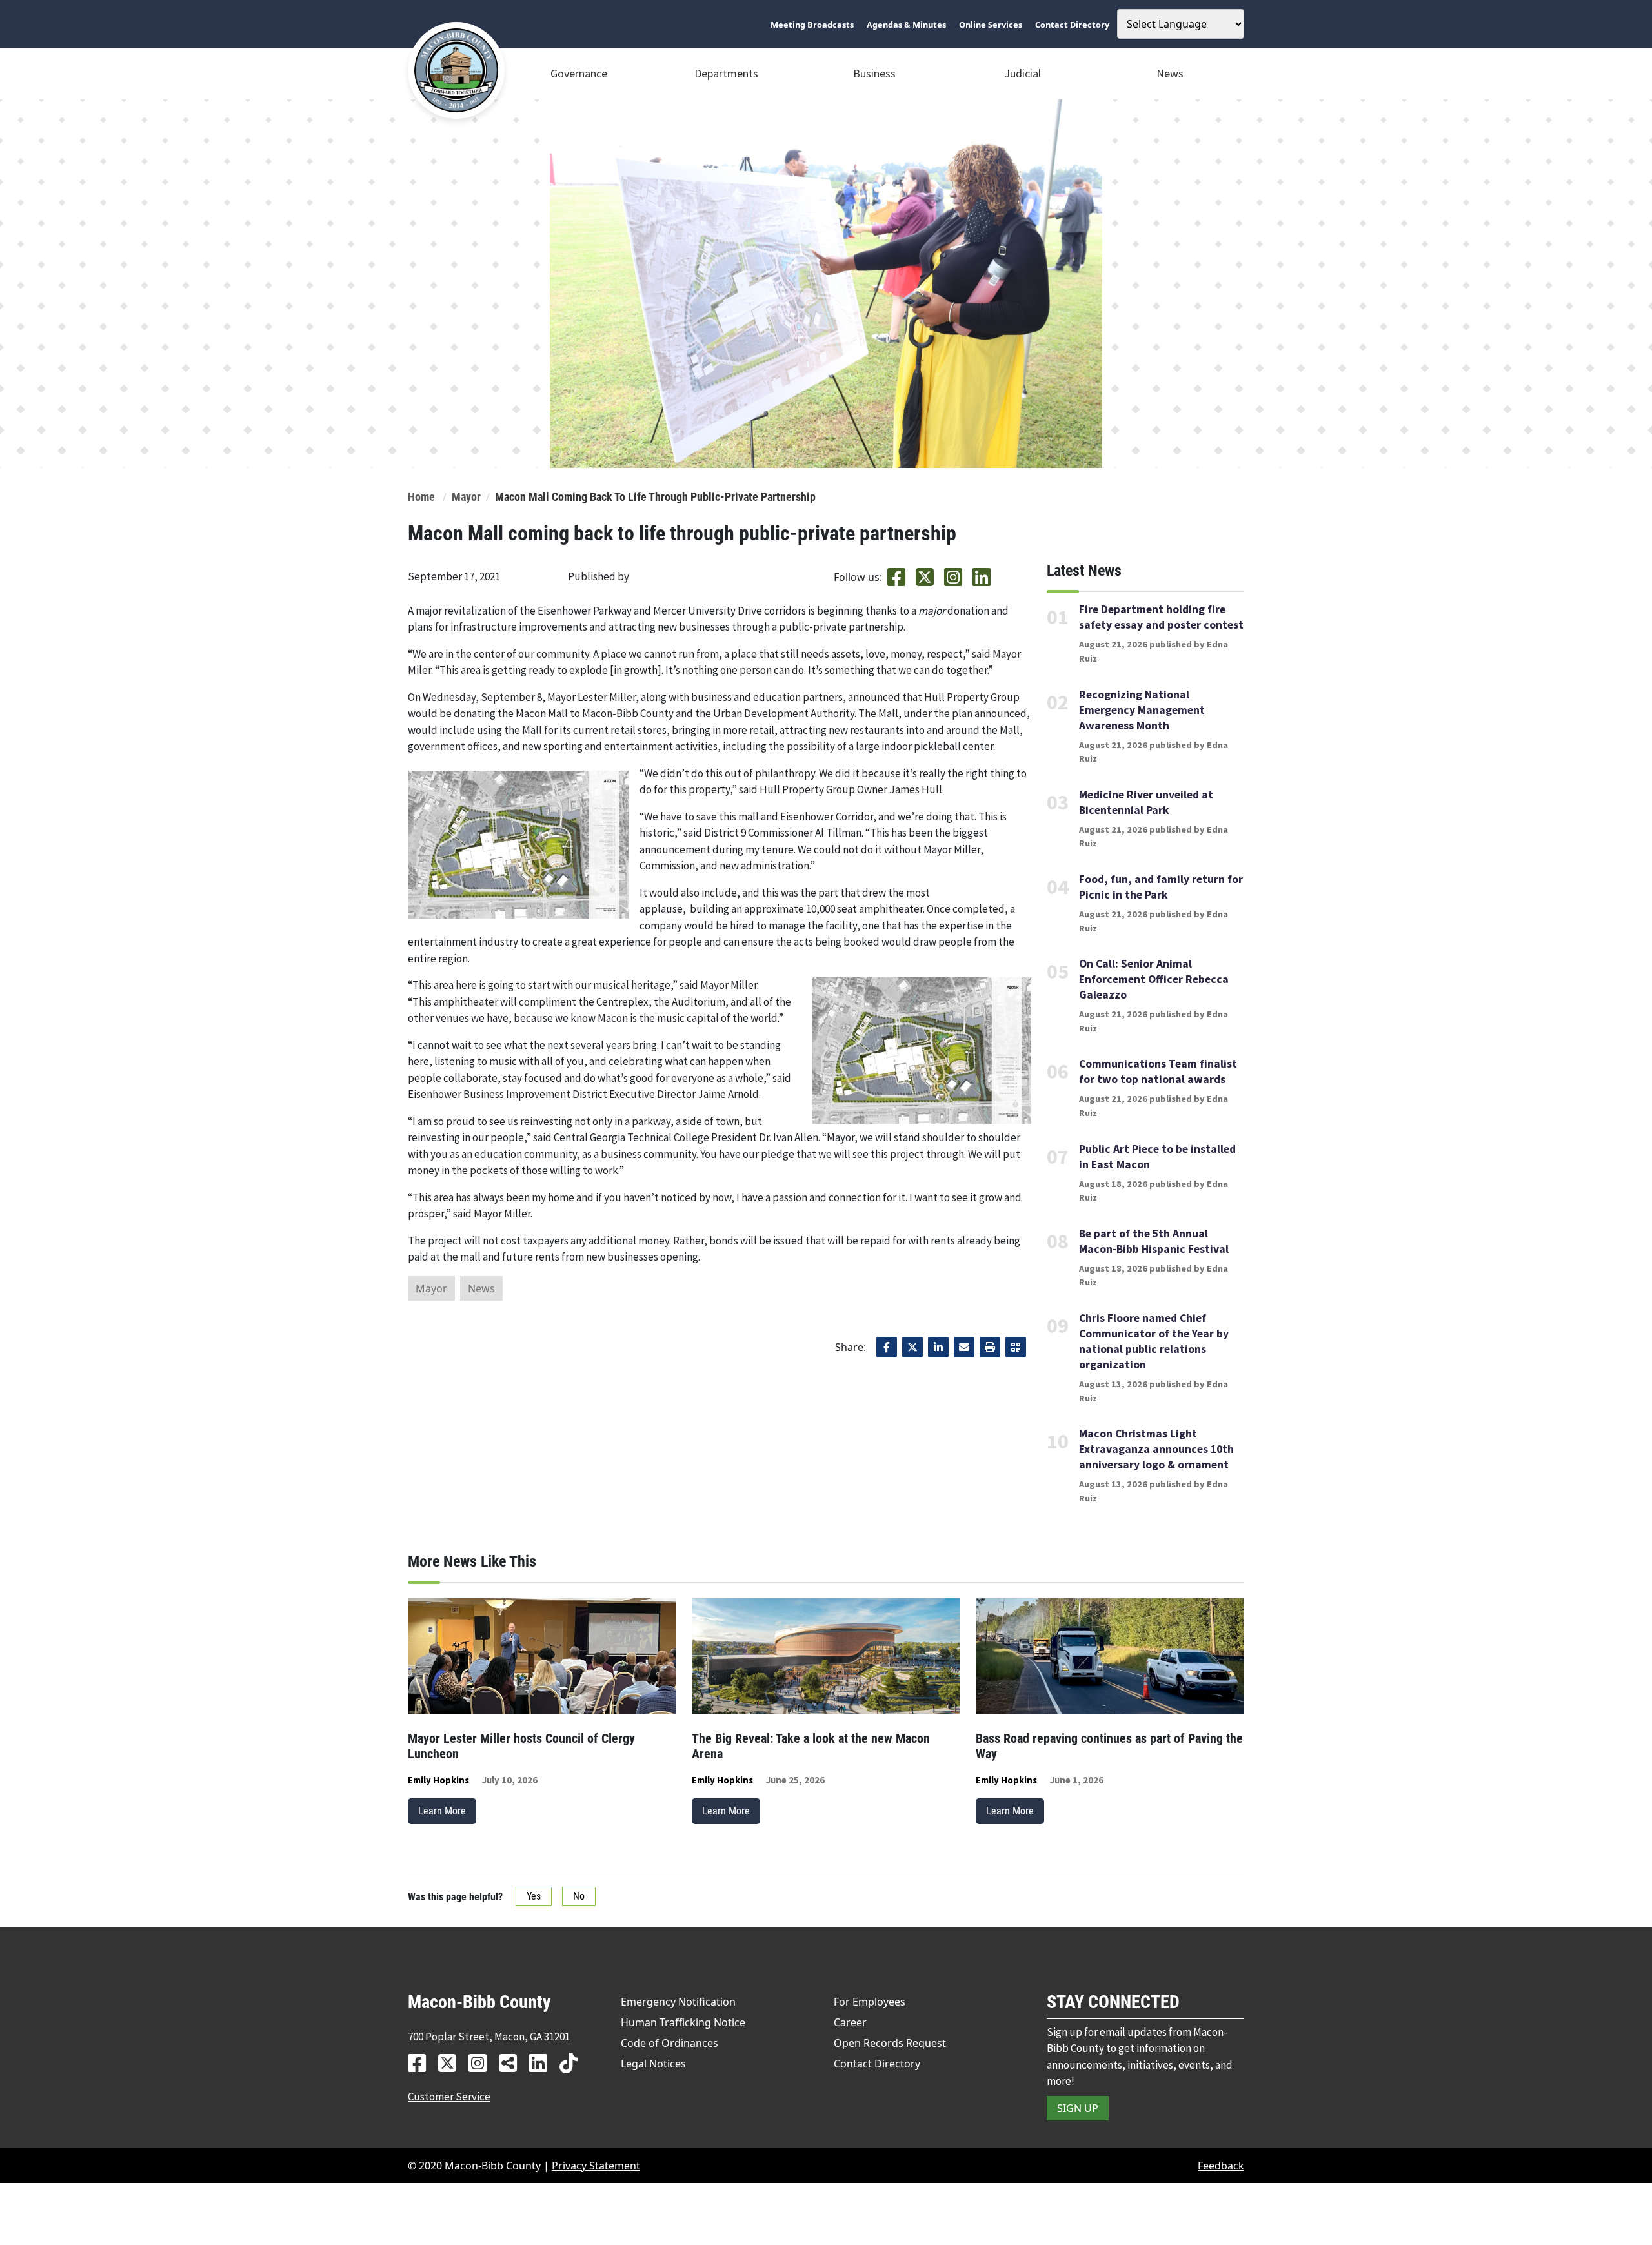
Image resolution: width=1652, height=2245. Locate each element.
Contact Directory (877, 2064)
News (1170, 73)
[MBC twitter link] (452, 2063)
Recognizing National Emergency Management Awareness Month (1142, 710)
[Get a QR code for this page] (1016, 1347)
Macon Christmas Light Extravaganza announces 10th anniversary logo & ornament (1156, 1449)
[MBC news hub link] (513, 2063)
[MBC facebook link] (422, 2063)
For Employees (870, 2002)
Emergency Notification (678, 2002)
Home (421, 497)
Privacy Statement (596, 2166)
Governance (579, 73)
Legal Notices (653, 2064)
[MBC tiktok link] (573, 2063)
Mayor (466, 497)
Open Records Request (890, 2043)
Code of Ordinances (670, 2043)
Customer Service (449, 2097)
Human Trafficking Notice (683, 2022)
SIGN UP (1078, 2108)
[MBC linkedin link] (543, 2063)
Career (850, 2022)
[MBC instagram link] (482, 2063)
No (579, 1896)
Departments (726, 73)
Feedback (1221, 2166)
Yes (534, 1896)
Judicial (1022, 73)
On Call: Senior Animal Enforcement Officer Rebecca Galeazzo (1154, 979)
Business (874, 73)
